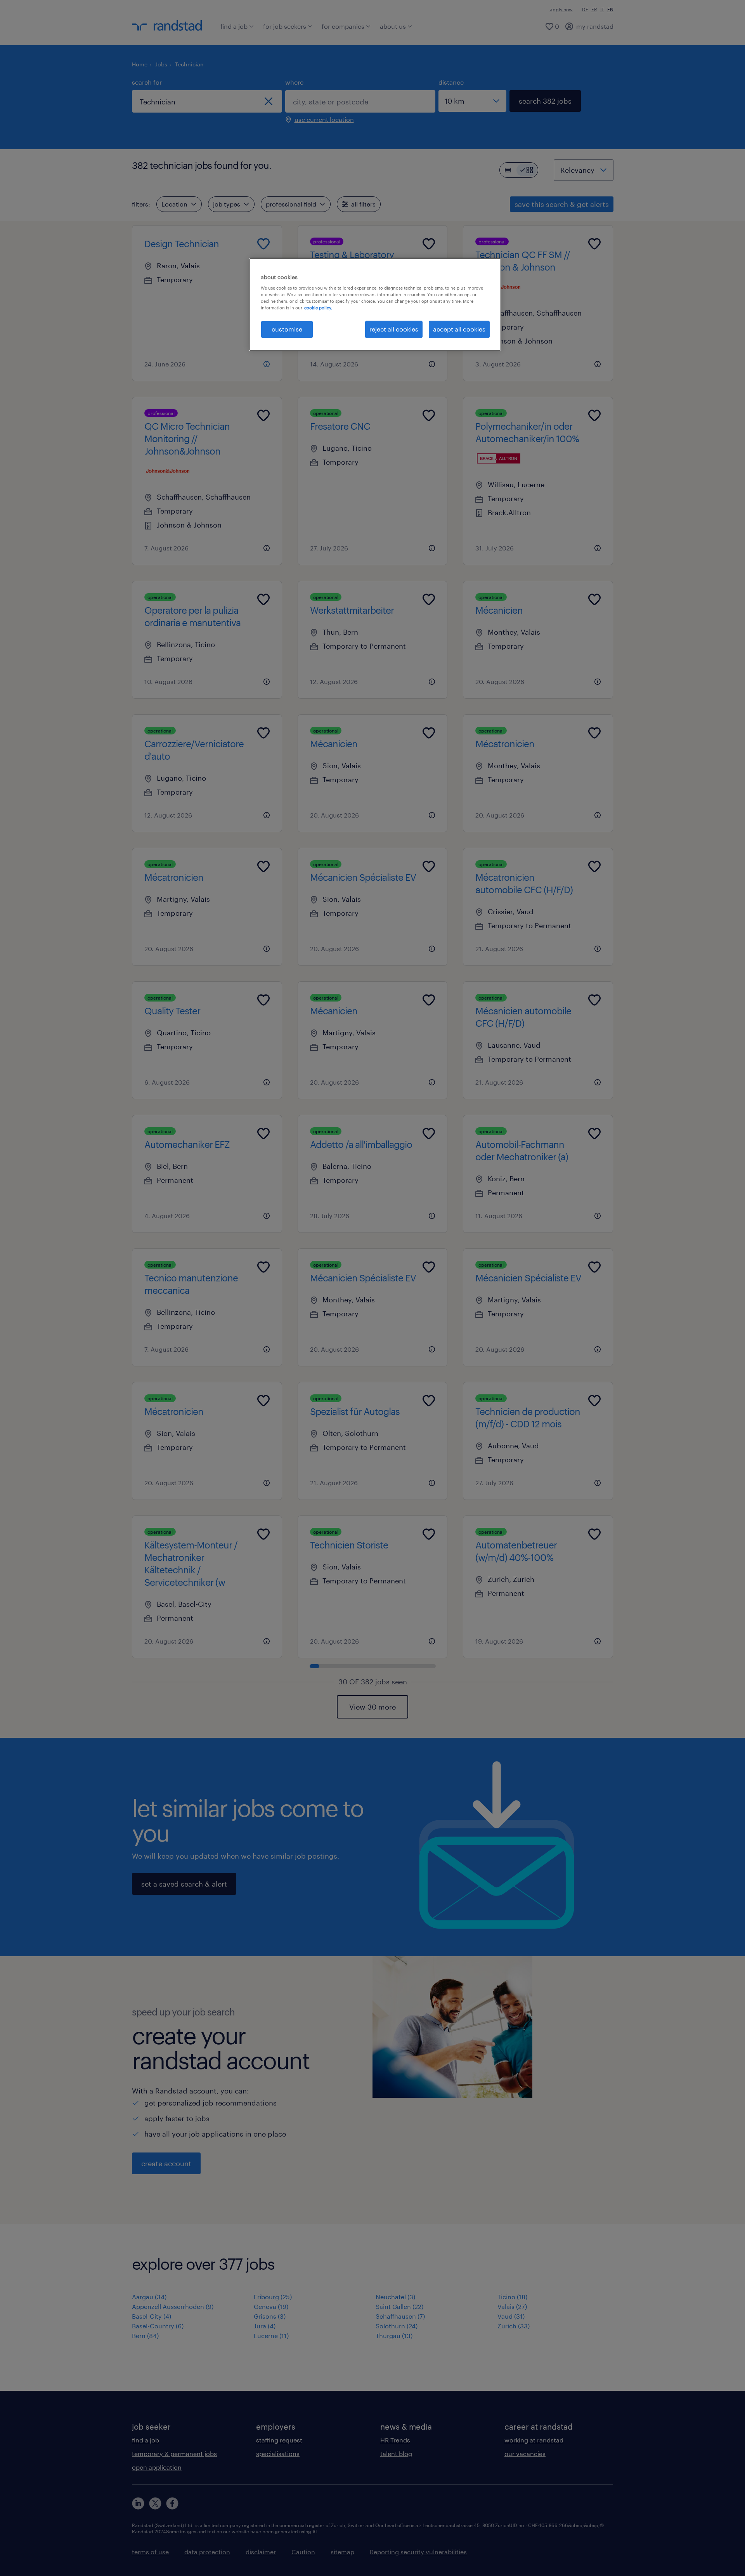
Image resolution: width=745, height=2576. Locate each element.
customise (287, 329)
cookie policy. (318, 308)
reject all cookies (394, 329)
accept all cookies (459, 329)
